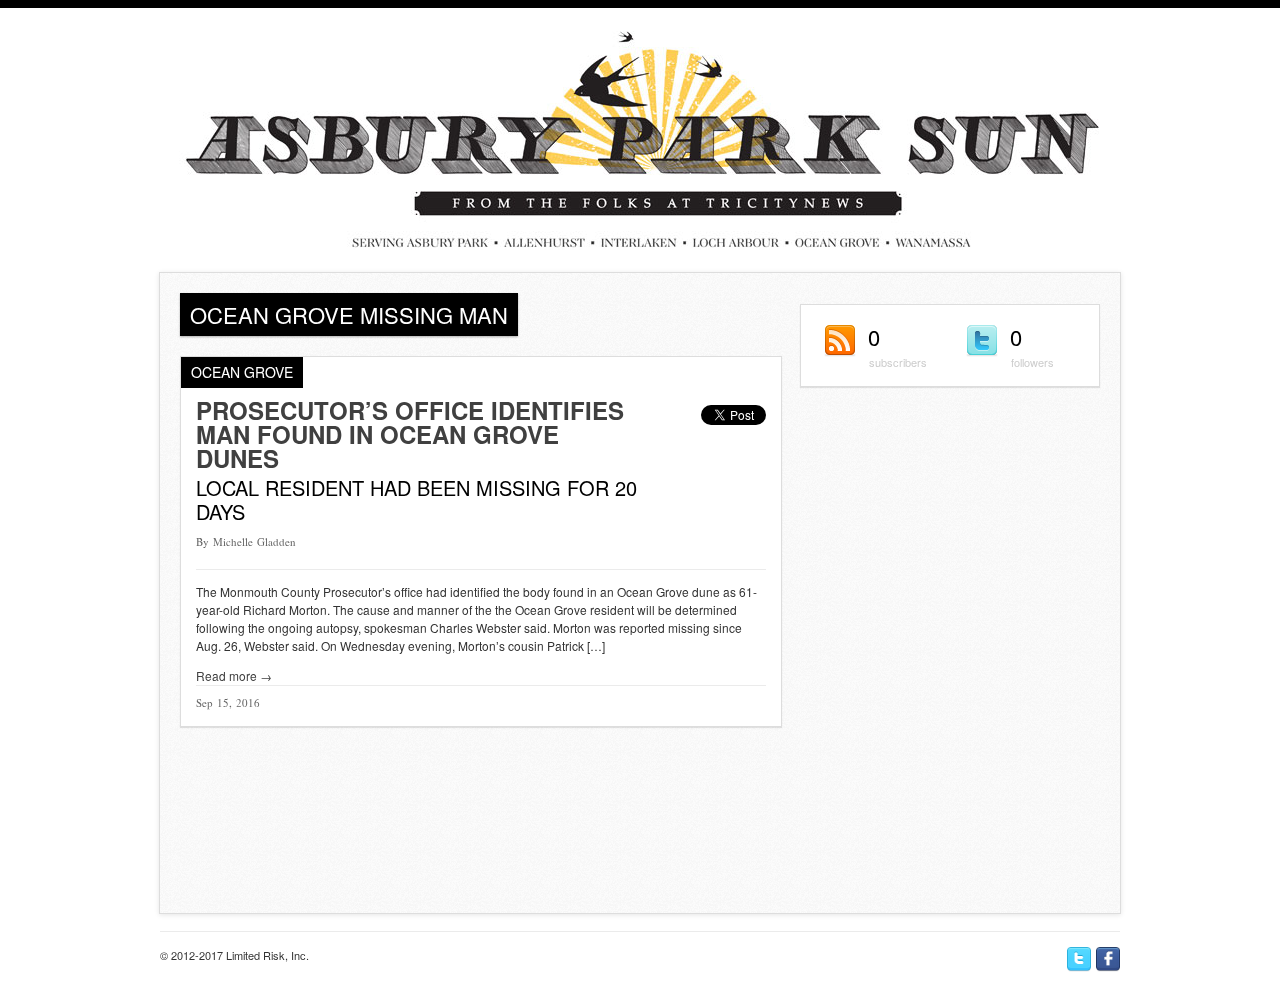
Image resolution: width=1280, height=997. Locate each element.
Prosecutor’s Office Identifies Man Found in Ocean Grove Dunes (410, 434)
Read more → (234, 675)
